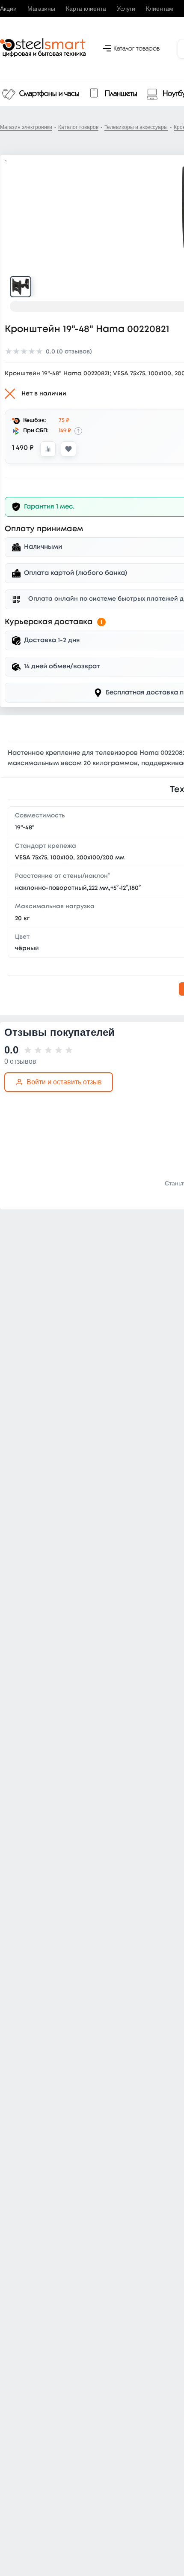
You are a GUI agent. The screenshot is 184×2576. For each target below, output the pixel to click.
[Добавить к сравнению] (48, 449)
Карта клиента (86, 9)
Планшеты (121, 94)
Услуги (126, 9)
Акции (8, 9)
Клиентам (160, 9)
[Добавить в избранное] (68, 449)
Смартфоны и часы (49, 94)
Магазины (41, 9)
